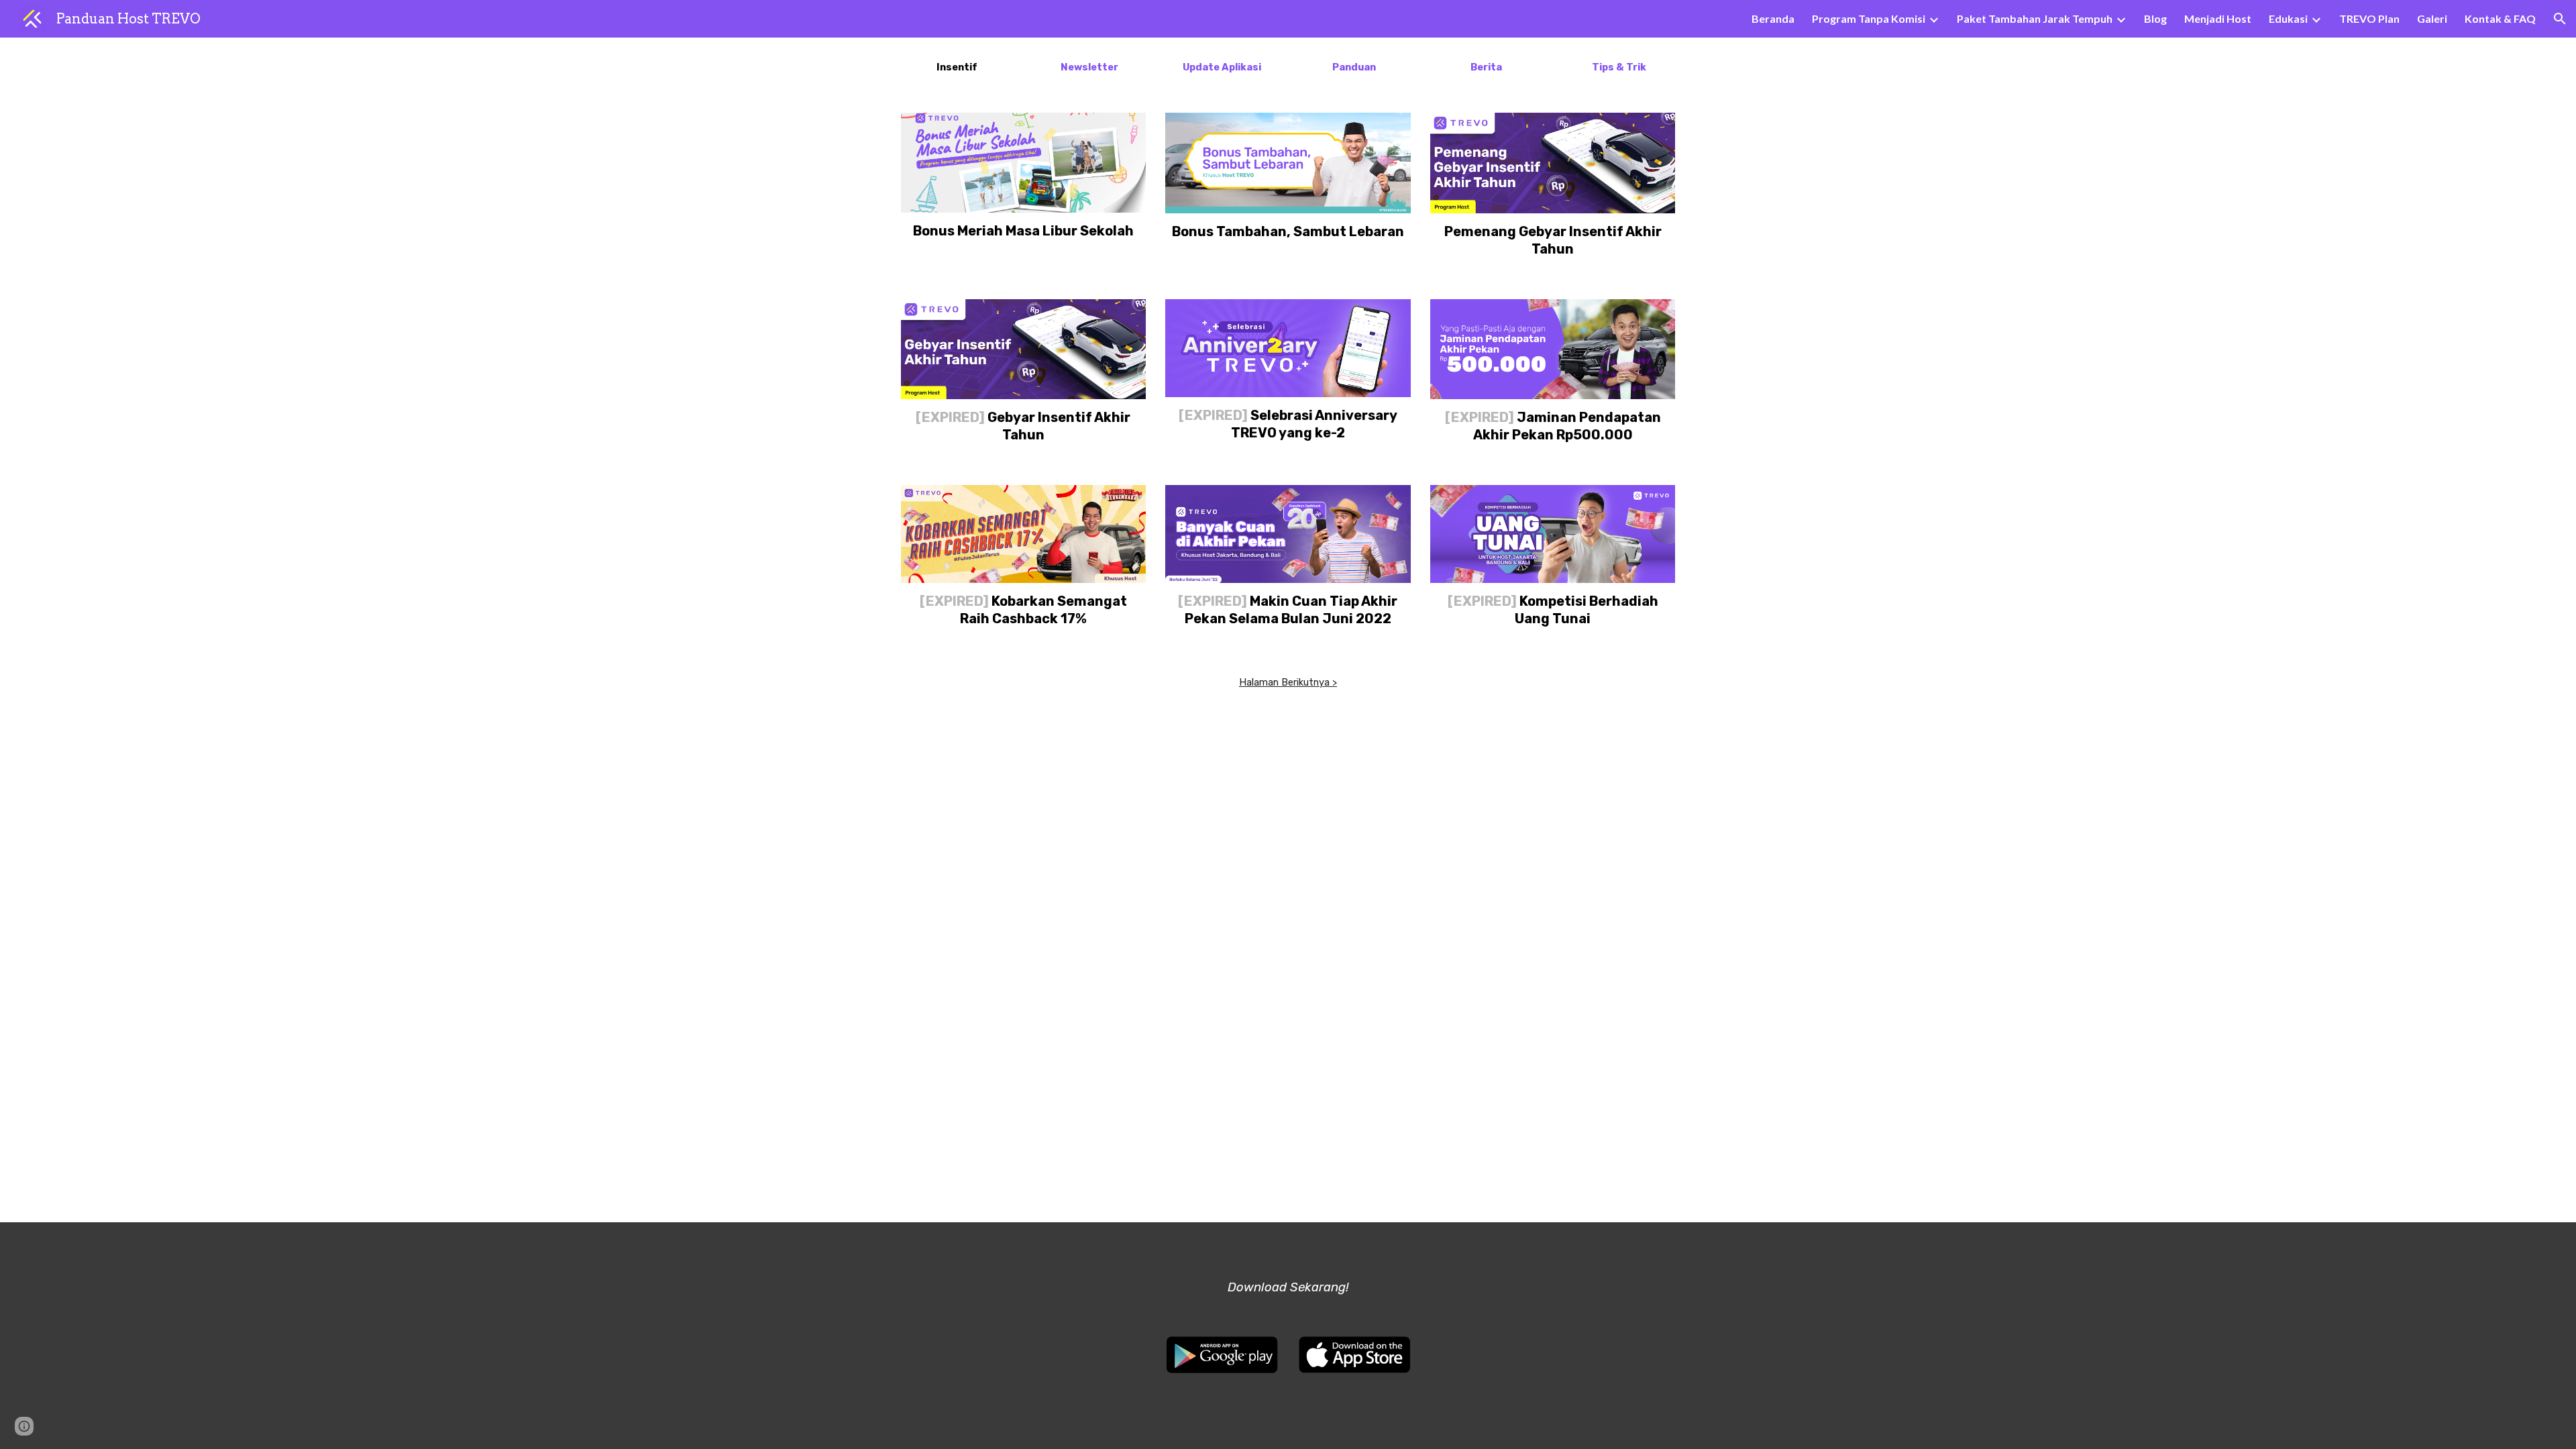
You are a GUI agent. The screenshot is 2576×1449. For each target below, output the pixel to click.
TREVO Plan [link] (2369, 18)
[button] (2560, 19)
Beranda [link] (1773, 18)
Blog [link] (2155, 18)
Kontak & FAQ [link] (2500, 18)
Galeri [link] (2432, 18)
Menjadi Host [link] (2218, 18)
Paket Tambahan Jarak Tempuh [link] (2035, 18)
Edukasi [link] (2288, 18)
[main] (957, 67)
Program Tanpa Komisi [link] (1869, 18)
